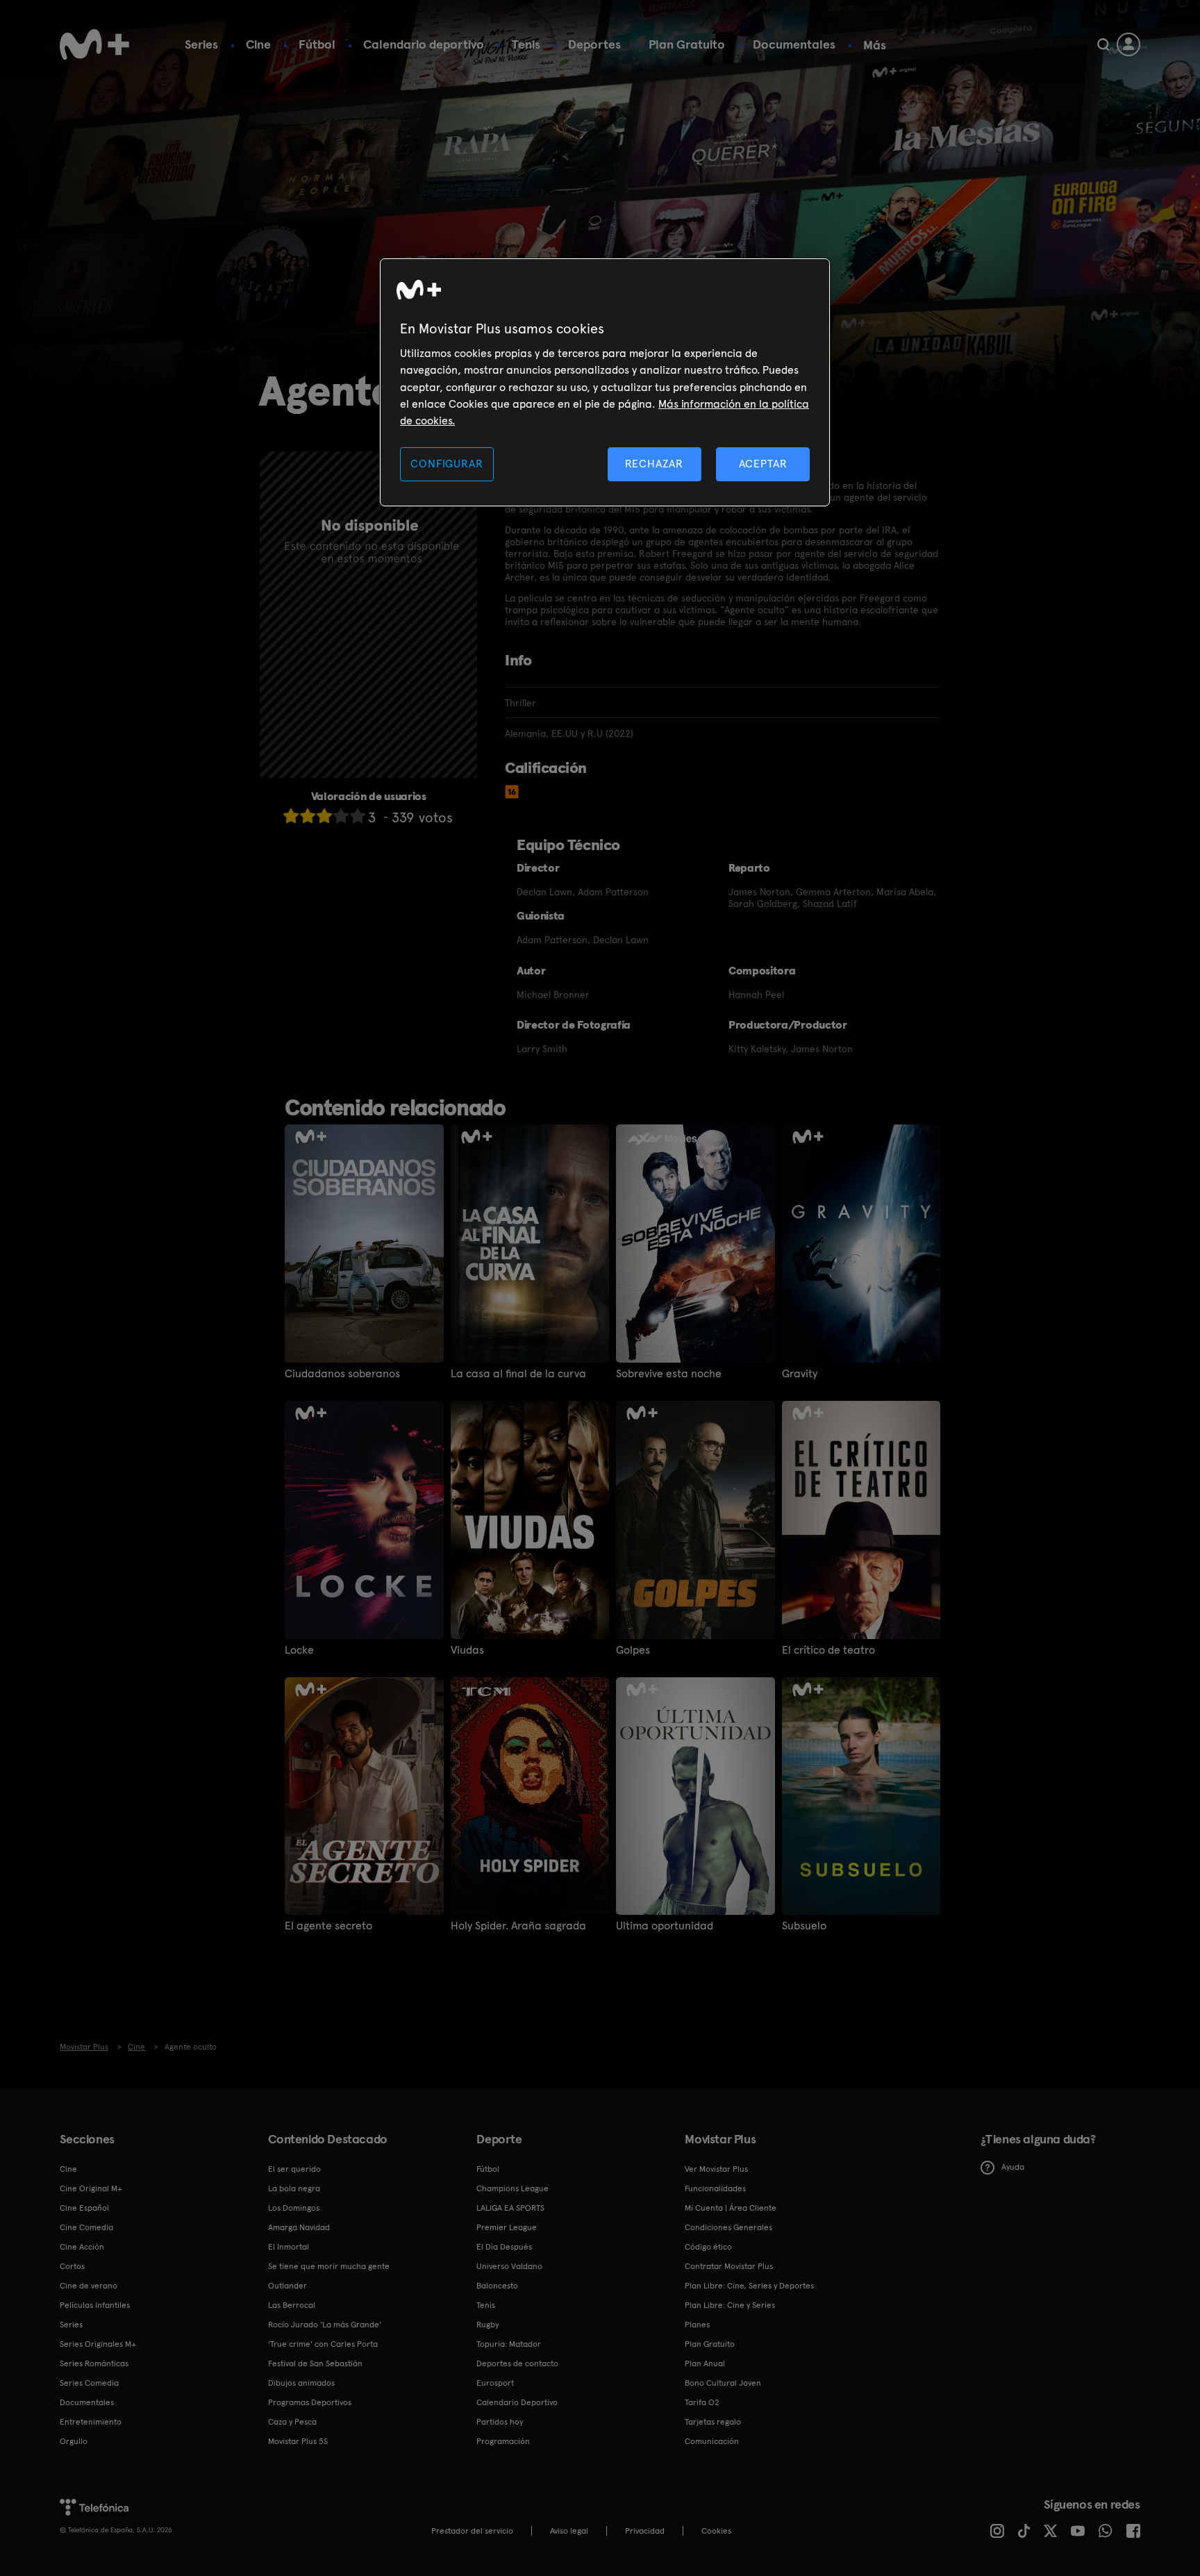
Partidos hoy (500, 2422)
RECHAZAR (654, 464)
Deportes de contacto (517, 2363)
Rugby (487, 2325)
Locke (299, 1650)
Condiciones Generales (728, 2227)
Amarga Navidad (299, 2227)
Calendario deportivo (424, 44)
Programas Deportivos (310, 2402)
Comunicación (712, 2441)
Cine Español (84, 2208)
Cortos (72, 2266)
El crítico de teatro (828, 1650)
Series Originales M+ (98, 2344)
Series (201, 44)
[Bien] (341, 816)
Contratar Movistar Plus (729, 2266)
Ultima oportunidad (665, 1926)
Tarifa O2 (702, 2402)
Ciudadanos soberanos (342, 1374)
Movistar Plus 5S (298, 2441)
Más (875, 45)
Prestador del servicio (472, 2531)
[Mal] (308, 816)
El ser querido (294, 2169)
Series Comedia (89, 2383)
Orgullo (74, 2441)
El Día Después (504, 2247)
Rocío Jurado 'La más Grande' (325, 2325)
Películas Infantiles (95, 2305)
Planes (697, 2325)
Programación (503, 2441)
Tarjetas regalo (713, 2422)
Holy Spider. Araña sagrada (518, 1926)
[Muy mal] (291, 816)
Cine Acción (82, 2247)
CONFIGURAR (447, 464)
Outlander (287, 2286)
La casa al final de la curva (518, 1374)
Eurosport (495, 2383)
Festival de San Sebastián (315, 2363)
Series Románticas (94, 2363)
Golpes (633, 1650)
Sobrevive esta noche (669, 1374)
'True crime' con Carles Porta (323, 2344)
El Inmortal (289, 2247)
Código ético (708, 2247)
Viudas (467, 1650)
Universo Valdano (509, 2266)
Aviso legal (569, 2531)
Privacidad (645, 2531)
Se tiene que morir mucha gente (329, 2266)
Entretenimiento (91, 2422)
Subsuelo (804, 1926)
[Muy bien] (358, 816)
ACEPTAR (763, 464)
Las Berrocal (292, 2305)
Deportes (594, 44)
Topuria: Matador (509, 2344)
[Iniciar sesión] (1128, 44)
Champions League (512, 2188)
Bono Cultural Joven (723, 2383)
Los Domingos (294, 2208)
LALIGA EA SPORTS (510, 2208)
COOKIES (716, 2531)
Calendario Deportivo (517, 2402)
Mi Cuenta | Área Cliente (731, 2208)
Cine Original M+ (91, 2188)
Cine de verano (89, 2286)
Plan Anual (705, 2363)
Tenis (526, 44)
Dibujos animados (301, 2383)
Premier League (507, 2227)
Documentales (794, 44)
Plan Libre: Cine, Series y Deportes (749, 2286)
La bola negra (294, 2188)
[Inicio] (94, 44)
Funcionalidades (715, 2188)
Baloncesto (497, 2286)
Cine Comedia (86, 2227)
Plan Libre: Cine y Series (730, 2305)
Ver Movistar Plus (716, 2169)
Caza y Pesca (292, 2422)
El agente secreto (328, 1926)
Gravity (800, 1374)
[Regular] (324, 816)
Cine (258, 44)
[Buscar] (1103, 44)
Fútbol (317, 44)
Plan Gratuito (687, 44)
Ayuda (1013, 2167)
